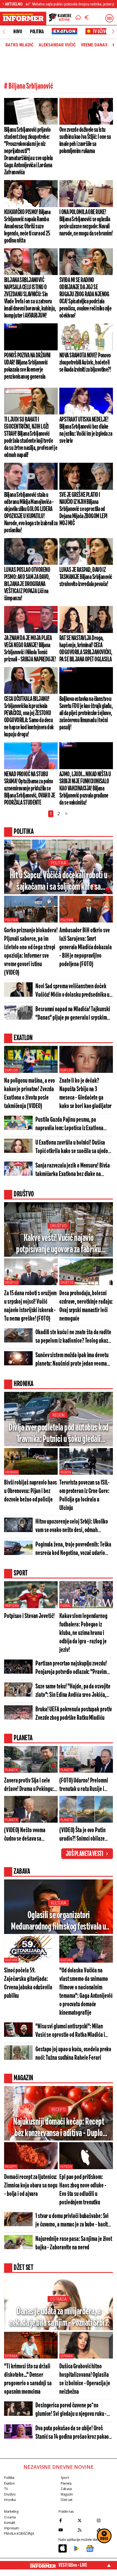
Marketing (11, 2511)
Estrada (58, 2299)
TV (6, 2489)
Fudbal (66, 1606)
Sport (65, 2478)
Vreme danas (94, 45)
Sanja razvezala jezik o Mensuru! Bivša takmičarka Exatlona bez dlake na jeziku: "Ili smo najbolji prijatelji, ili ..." (73, 1170)
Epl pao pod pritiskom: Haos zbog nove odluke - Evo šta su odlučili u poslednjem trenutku (83, 2190)
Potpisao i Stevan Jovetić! (29, 1616)
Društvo (58, 1226)
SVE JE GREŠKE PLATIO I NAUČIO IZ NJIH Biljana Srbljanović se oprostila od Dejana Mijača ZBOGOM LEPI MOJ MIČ (83, 509)
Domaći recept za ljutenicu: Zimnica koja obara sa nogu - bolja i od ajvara (31, 2186)
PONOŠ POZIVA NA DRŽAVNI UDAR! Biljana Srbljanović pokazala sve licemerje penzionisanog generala (27, 366)
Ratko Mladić (19, 45)
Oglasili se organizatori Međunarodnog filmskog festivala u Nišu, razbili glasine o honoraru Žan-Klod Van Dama (59, 1922)
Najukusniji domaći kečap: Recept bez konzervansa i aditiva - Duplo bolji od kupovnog (59, 2128)
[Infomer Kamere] (60, 18)
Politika (37, 32)
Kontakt (10, 2523)
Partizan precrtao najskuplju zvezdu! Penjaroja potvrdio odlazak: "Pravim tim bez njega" (71, 1668)
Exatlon (11, 1070)
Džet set (67, 2500)
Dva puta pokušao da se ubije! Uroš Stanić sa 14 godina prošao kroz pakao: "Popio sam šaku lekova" (73, 2433)
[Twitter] (86, 2520)
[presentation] (4, 32)
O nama (10, 2517)
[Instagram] (105, 2520)
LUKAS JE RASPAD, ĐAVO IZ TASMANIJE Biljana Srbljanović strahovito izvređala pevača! (86, 577)
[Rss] (86, 2530)
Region (59, 1415)
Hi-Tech (66, 2167)
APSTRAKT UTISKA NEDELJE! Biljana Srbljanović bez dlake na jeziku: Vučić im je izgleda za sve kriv (86, 430)
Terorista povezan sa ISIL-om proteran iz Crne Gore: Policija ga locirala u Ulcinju (84, 1496)
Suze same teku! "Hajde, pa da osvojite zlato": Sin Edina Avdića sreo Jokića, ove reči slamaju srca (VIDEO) (73, 1691)
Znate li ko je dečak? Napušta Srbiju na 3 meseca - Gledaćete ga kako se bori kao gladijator (85, 1094)
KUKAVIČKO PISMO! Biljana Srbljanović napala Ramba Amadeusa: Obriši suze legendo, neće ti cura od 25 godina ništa (27, 226)
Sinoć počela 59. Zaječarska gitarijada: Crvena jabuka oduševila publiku (28, 1983)
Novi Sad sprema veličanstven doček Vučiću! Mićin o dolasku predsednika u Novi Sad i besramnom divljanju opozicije (72, 991)
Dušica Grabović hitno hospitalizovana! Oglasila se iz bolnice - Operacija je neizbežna (85, 2379)
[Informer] (78, 18)
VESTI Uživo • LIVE (73, 2565)
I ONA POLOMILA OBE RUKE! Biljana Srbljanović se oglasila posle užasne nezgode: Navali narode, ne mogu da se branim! (86, 223)
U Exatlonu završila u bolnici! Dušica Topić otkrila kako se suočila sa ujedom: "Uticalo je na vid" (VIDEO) (74, 1147)
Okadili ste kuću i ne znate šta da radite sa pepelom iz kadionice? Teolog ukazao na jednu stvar (74, 1337)
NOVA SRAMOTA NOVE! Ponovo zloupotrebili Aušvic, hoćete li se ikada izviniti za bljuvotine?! (85, 363)
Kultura (58, 1903)
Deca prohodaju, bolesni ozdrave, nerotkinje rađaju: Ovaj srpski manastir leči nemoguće (86, 1306)
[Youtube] (67, 2530)
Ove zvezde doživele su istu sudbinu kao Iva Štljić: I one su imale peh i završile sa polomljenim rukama (85, 141)
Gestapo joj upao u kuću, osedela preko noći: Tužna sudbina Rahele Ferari (73, 2054)
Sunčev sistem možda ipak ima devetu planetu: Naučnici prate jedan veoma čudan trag (72, 1360)
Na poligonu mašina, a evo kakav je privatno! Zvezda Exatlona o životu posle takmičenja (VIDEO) (30, 1094)
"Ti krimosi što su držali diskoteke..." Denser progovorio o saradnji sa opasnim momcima (28, 2379)
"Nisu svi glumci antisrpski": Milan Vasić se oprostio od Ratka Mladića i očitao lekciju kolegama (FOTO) (70, 2031)
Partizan (12, 1606)
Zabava (66, 2489)
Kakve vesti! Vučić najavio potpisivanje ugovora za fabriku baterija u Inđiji (59, 1244)
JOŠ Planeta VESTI (84, 1854)
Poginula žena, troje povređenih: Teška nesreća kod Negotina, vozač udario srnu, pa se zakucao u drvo (73, 1549)
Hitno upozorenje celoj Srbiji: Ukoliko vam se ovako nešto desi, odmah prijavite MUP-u (72, 1526)
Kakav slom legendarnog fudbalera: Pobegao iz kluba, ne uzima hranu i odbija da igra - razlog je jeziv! (83, 1633)
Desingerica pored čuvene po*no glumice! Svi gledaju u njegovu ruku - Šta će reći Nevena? (71, 2410)
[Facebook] (67, 2520)
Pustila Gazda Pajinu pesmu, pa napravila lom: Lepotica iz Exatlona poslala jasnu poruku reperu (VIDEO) (71, 1125)
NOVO (18, 32)
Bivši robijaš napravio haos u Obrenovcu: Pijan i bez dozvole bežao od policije (30, 1491)
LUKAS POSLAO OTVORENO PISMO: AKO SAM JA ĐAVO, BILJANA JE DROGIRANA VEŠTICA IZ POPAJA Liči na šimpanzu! (27, 584)
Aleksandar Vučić (57, 45)
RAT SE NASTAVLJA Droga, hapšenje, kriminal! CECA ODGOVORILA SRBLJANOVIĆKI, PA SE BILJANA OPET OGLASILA (86, 649)
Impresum (12, 2528)
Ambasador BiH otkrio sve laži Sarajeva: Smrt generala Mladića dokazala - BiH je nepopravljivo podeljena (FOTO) (86, 947)
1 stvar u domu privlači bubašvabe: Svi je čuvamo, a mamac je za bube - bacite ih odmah (73, 2221)
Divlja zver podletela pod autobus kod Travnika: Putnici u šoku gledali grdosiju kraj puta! (59, 1434)
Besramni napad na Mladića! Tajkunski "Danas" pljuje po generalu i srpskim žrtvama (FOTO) (73, 1014)
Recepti (59, 2110)
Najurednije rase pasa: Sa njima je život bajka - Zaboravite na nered (74, 2243)
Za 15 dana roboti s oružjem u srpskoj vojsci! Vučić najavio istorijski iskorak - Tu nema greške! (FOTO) (30, 1306)
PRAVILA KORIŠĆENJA (19, 2534)
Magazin (67, 2494)
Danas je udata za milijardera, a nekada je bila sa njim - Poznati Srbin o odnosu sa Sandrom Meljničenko (59, 2318)
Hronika (12, 1472)
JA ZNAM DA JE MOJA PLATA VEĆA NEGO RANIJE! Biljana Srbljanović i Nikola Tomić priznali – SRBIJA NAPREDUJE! (30, 649)
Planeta (11, 1770)
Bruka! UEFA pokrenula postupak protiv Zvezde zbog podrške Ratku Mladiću (74, 1714)
